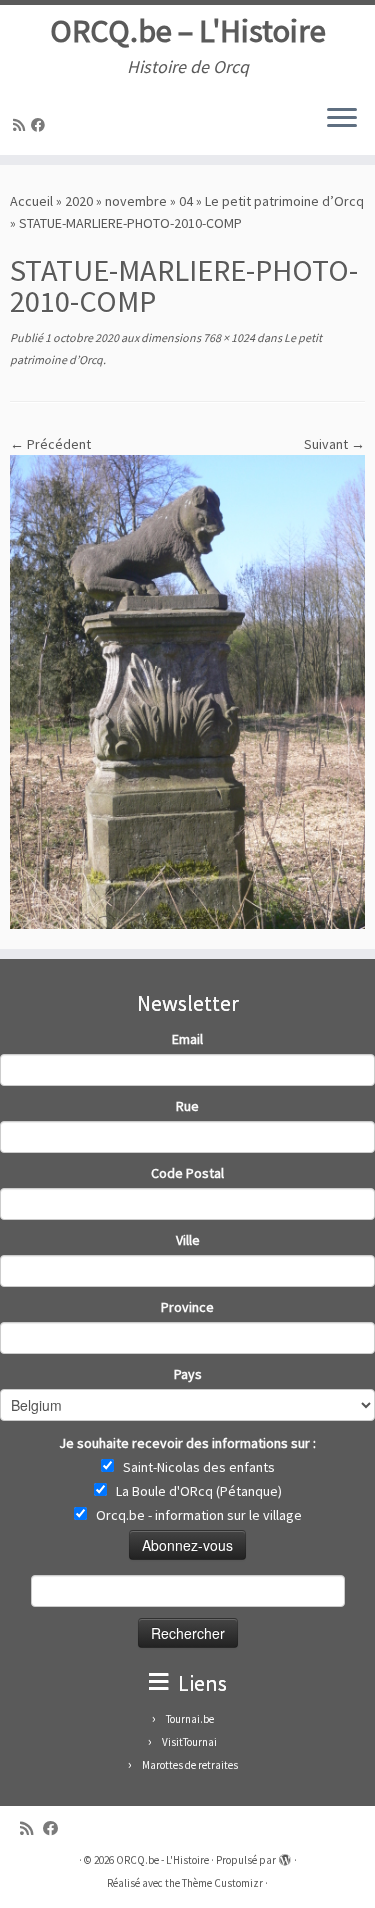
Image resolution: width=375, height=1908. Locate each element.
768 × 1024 (228, 337)
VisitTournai (189, 1742)
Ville (188, 1240)
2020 (79, 201)
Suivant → (334, 444)
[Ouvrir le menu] (342, 119)
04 (186, 201)
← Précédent (50, 444)
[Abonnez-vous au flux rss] (22, 125)
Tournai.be (190, 1719)
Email (187, 1039)
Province (187, 1307)
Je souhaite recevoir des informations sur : (187, 1443)
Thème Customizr (222, 1883)
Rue (187, 1106)
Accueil (31, 201)
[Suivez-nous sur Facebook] (41, 125)
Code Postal (187, 1173)
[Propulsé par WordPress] (285, 1856)
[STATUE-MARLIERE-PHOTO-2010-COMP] (187, 690)
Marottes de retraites (190, 1765)
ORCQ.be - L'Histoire (162, 1860)
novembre (136, 201)
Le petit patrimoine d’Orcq (284, 201)
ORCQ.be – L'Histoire (188, 31)
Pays (188, 1374)
